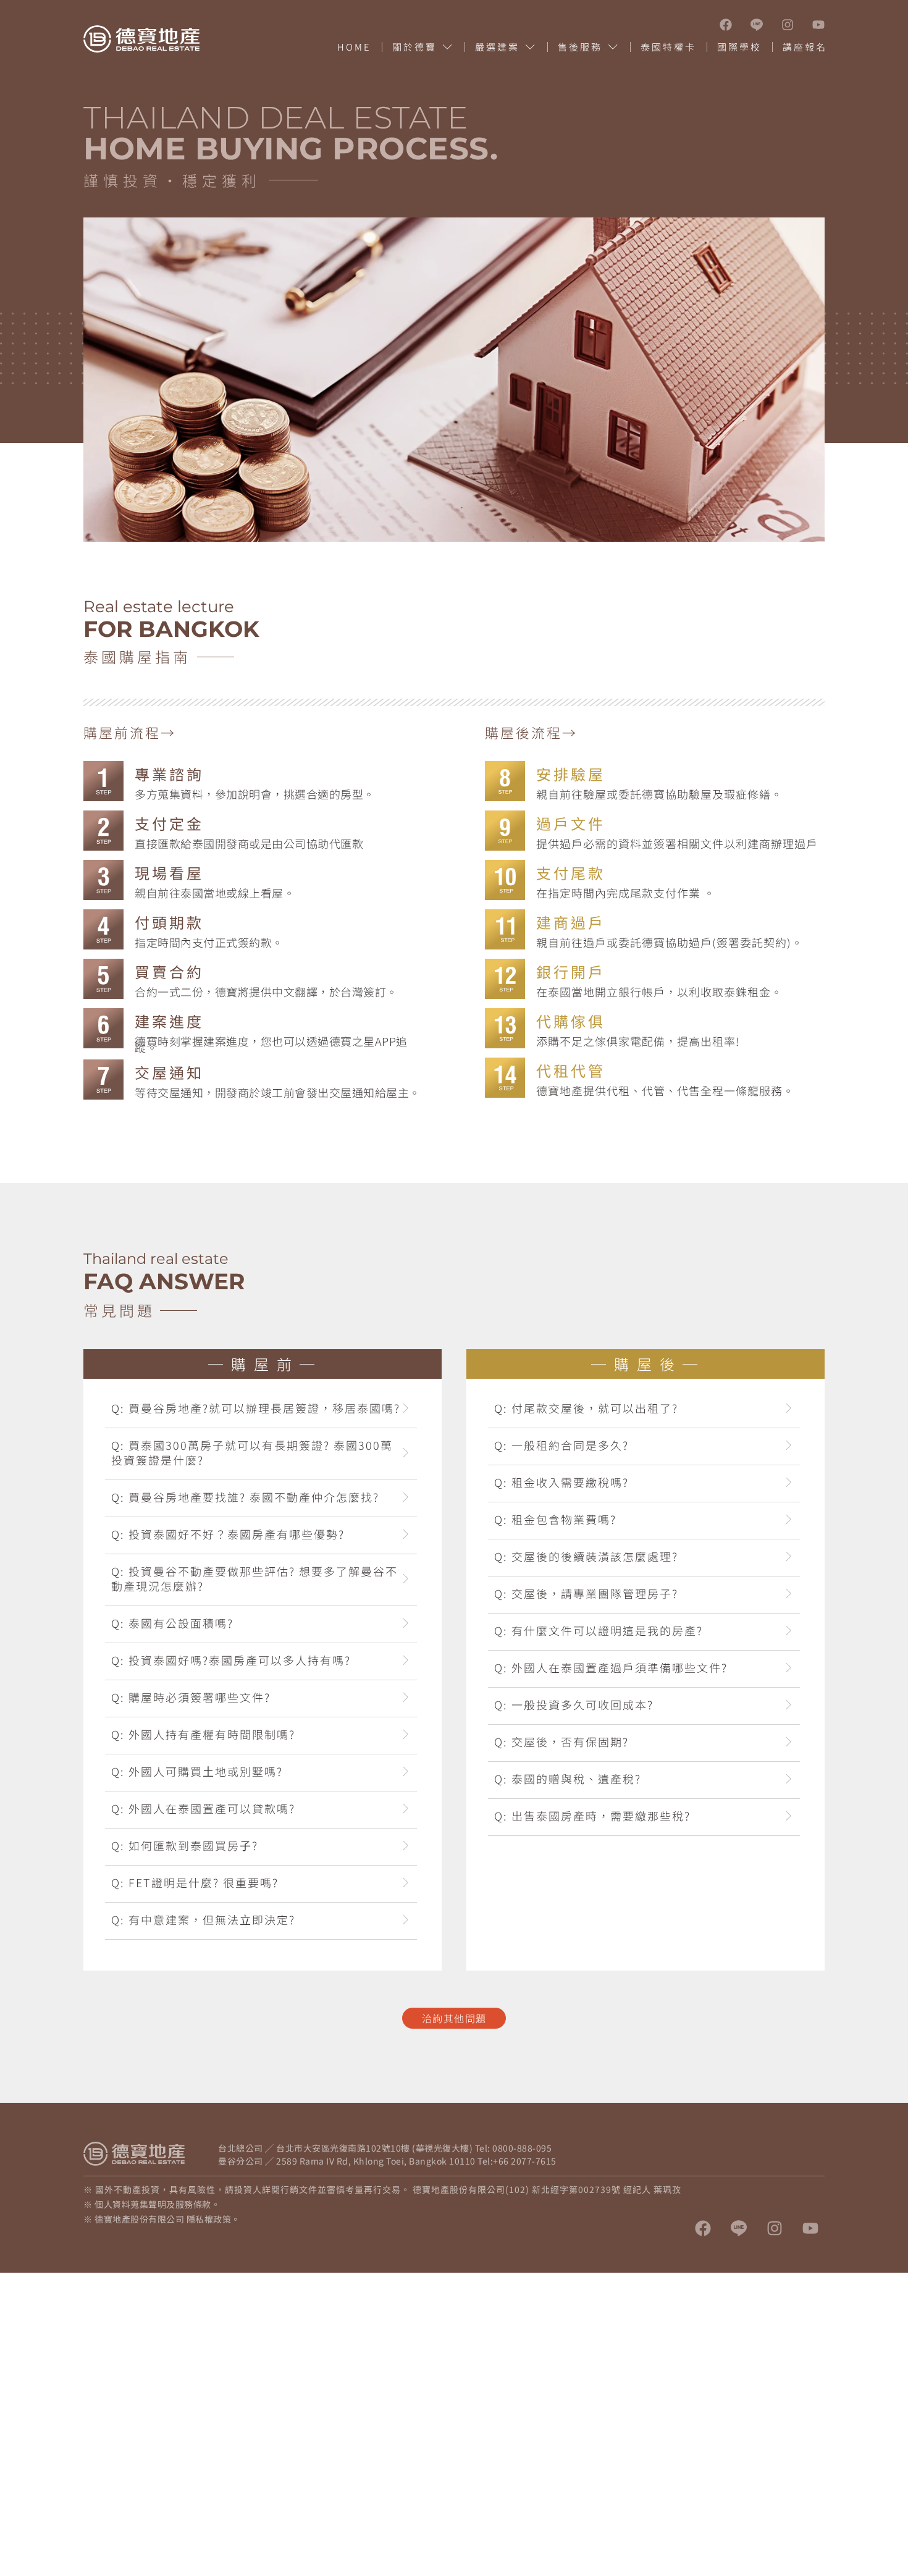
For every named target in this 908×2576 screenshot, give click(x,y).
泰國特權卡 (668, 47)
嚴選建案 (497, 47)
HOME (354, 47)
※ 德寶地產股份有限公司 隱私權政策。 (162, 2219)
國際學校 (739, 47)
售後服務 (580, 47)
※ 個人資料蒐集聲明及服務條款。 (152, 2204)
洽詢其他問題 (454, 2018)
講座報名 (805, 47)
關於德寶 (414, 47)
